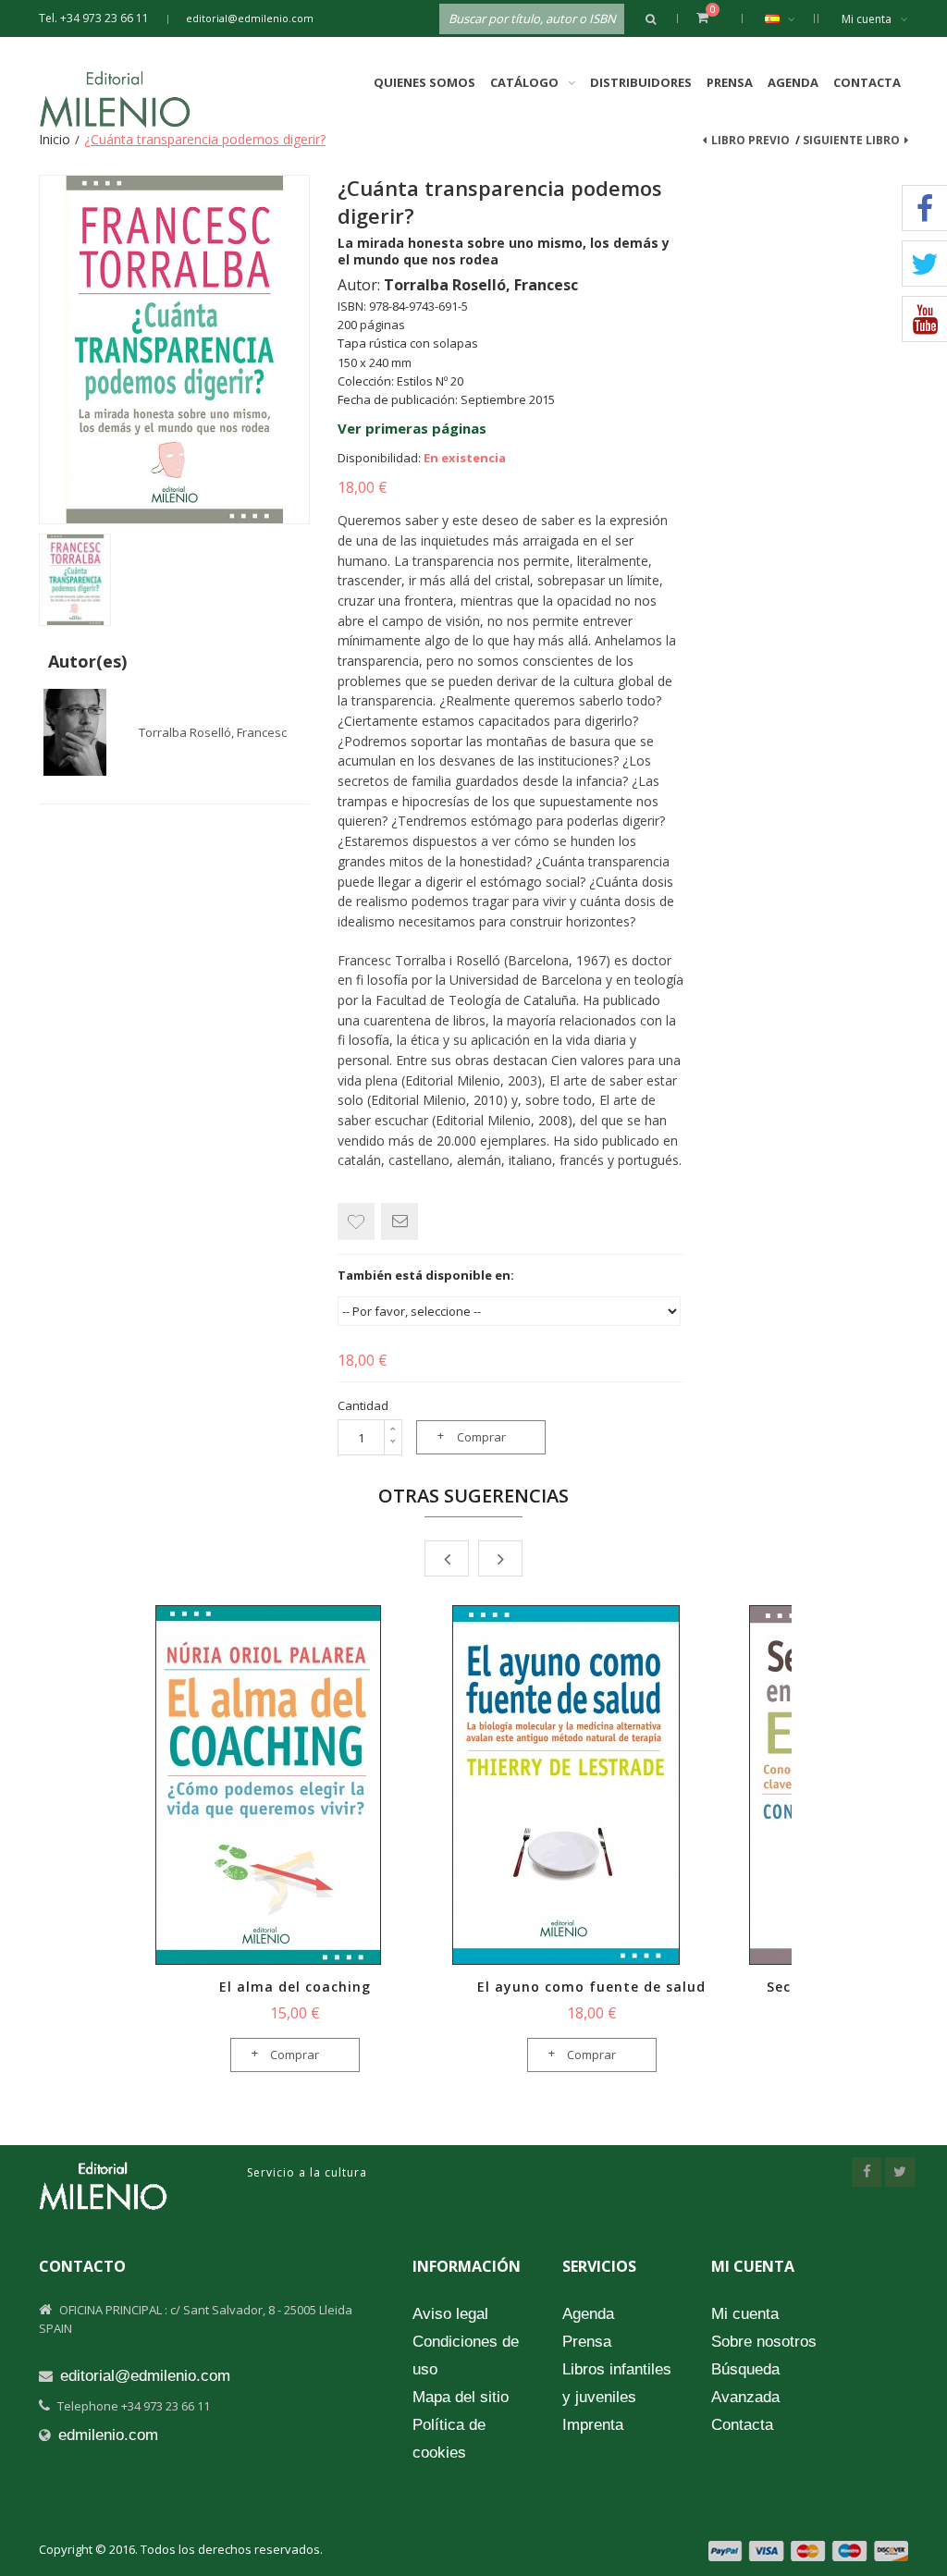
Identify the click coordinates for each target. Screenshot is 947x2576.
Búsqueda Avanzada (745, 2383)
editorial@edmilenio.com (250, 18)
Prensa (730, 82)
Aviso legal (450, 2314)
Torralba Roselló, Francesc (213, 732)
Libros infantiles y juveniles (617, 2383)
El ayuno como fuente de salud (591, 1987)
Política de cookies (449, 2439)
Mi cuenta (867, 19)
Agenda (793, 82)
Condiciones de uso (466, 2355)
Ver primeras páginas (412, 428)
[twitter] (900, 2172)
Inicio (55, 139)
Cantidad (363, 1405)
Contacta (867, 82)
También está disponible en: (426, 1275)
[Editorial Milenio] (131, 99)
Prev (447, 1558)
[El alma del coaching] (295, 1785)
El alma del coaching (295, 1987)
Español (785, 18)
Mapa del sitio (461, 2397)
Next (500, 1558)
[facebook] (867, 2172)
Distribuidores (641, 82)
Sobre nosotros (764, 2342)
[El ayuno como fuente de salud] (591, 1785)
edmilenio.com (108, 2435)
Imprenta (593, 2425)
